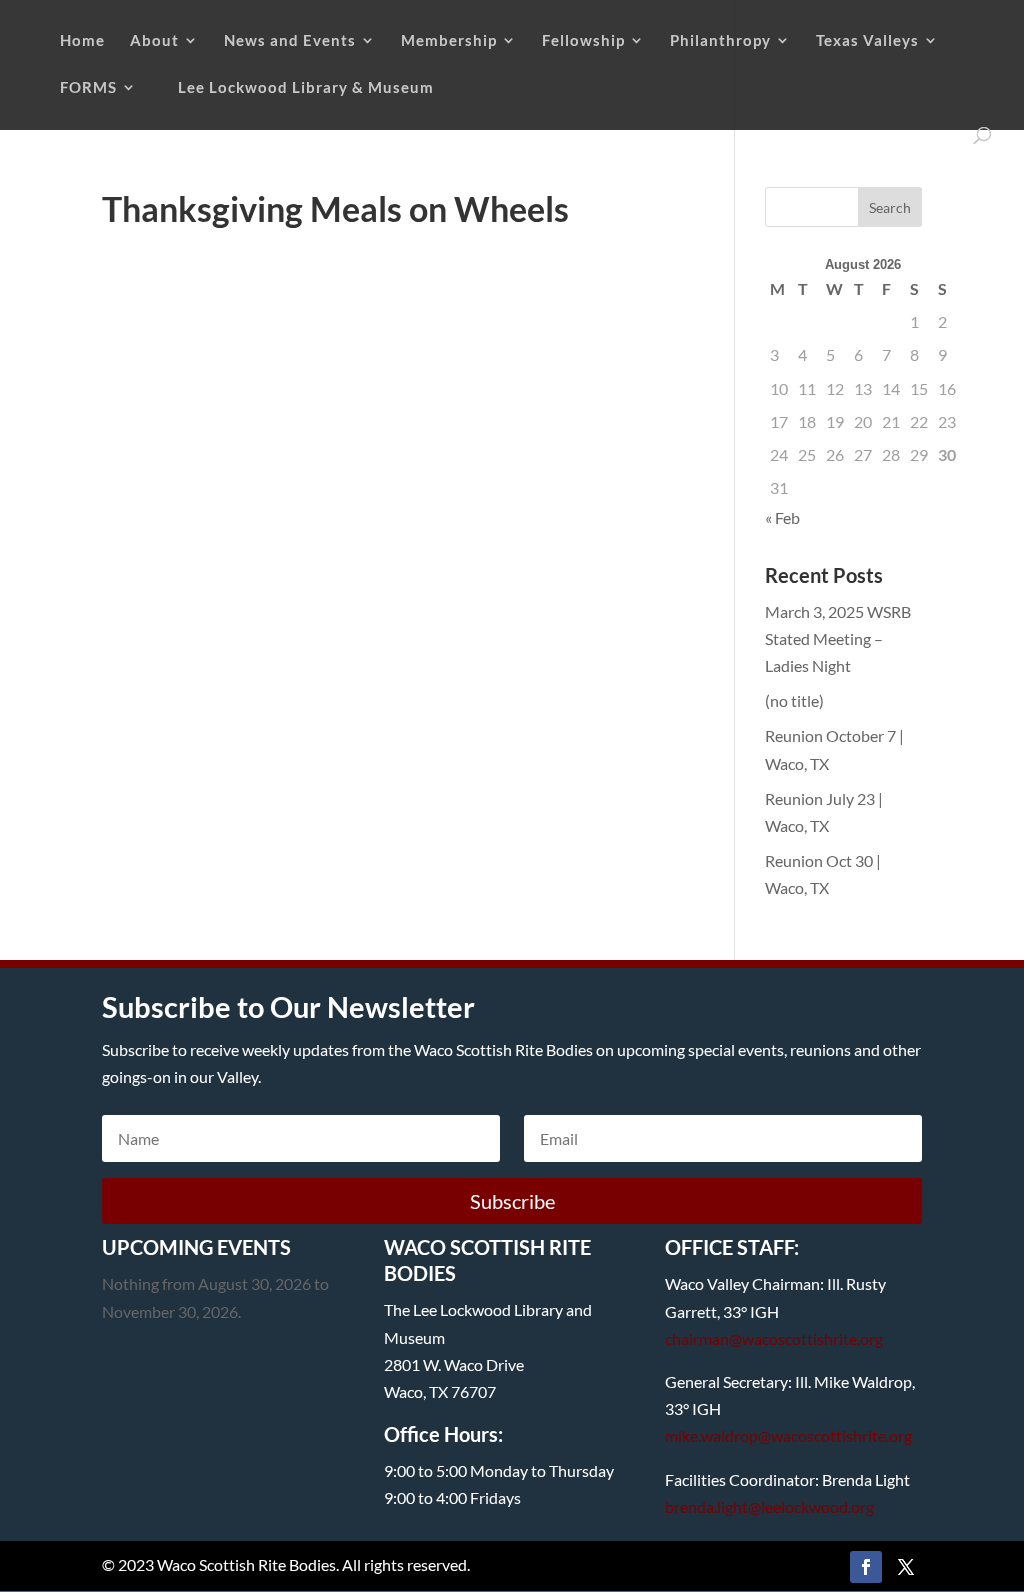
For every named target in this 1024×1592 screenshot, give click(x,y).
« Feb (782, 517)
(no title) (794, 700)
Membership (449, 41)
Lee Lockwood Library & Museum (306, 88)
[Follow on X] (906, 1567)
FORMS (88, 88)
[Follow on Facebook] (866, 1567)
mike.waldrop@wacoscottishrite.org (788, 1435)
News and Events (290, 41)
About (154, 41)
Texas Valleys (867, 41)
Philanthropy (720, 41)
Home (82, 41)
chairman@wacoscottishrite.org (774, 1338)
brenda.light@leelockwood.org (769, 1506)
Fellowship (583, 41)
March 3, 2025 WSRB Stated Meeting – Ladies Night (838, 638)
